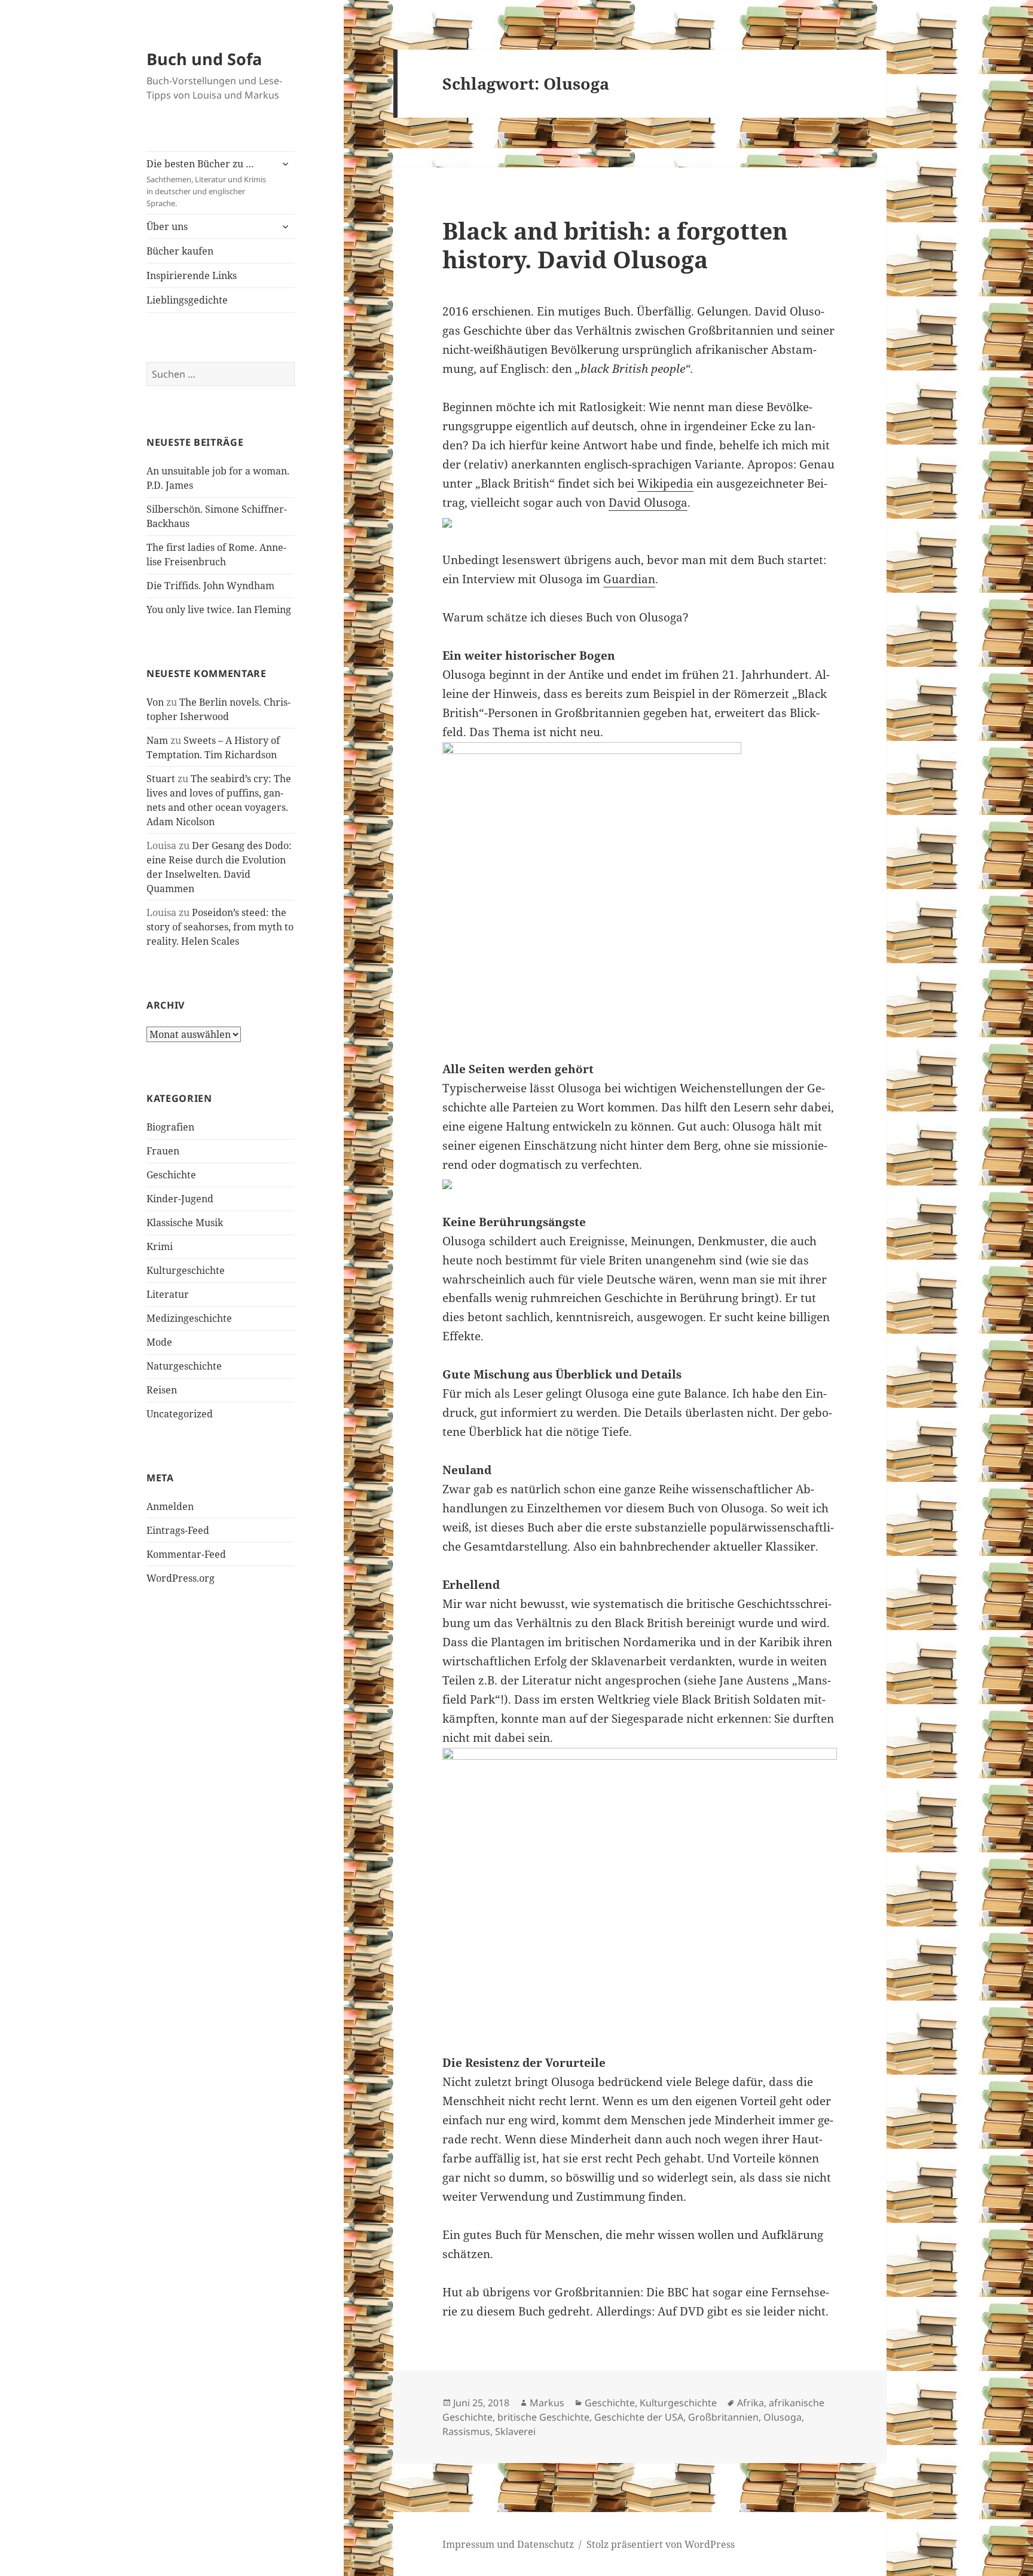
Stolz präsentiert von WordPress (661, 2544)
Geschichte (171, 1175)
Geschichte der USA (639, 2417)
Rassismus (466, 2431)
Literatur (168, 1294)
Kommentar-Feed (186, 1554)
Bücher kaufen (180, 251)
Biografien (170, 1127)
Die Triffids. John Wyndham (210, 586)
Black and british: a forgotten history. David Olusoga (615, 245)
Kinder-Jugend (180, 1199)
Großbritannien (723, 2417)
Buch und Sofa (204, 59)
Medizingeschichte (189, 1318)
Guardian (629, 579)
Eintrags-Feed (178, 1530)
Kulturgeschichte (186, 1270)
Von (155, 702)
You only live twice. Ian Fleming (219, 609)
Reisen (162, 1390)
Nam (157, 740)
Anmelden (170, 1506)
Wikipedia (665, 483)
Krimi (160, 1246)
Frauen (163, 1151)
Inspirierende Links (192, 275)
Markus (547, 2403)
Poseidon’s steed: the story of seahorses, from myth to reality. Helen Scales (220, 927)
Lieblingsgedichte (187, 300)
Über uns (167, 226)
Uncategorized (180, 1414)
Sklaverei (515, 2431)
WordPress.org (181, 1578)
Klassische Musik (185, 1223)
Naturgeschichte (184, 1366)
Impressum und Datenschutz (508, 2544)
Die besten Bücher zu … (206, 183)
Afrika (751, 2403)
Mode (159, 1342)
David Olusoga (648, 503)
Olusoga (783, 2417)
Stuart (161, 779)
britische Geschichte (543, 2417)
